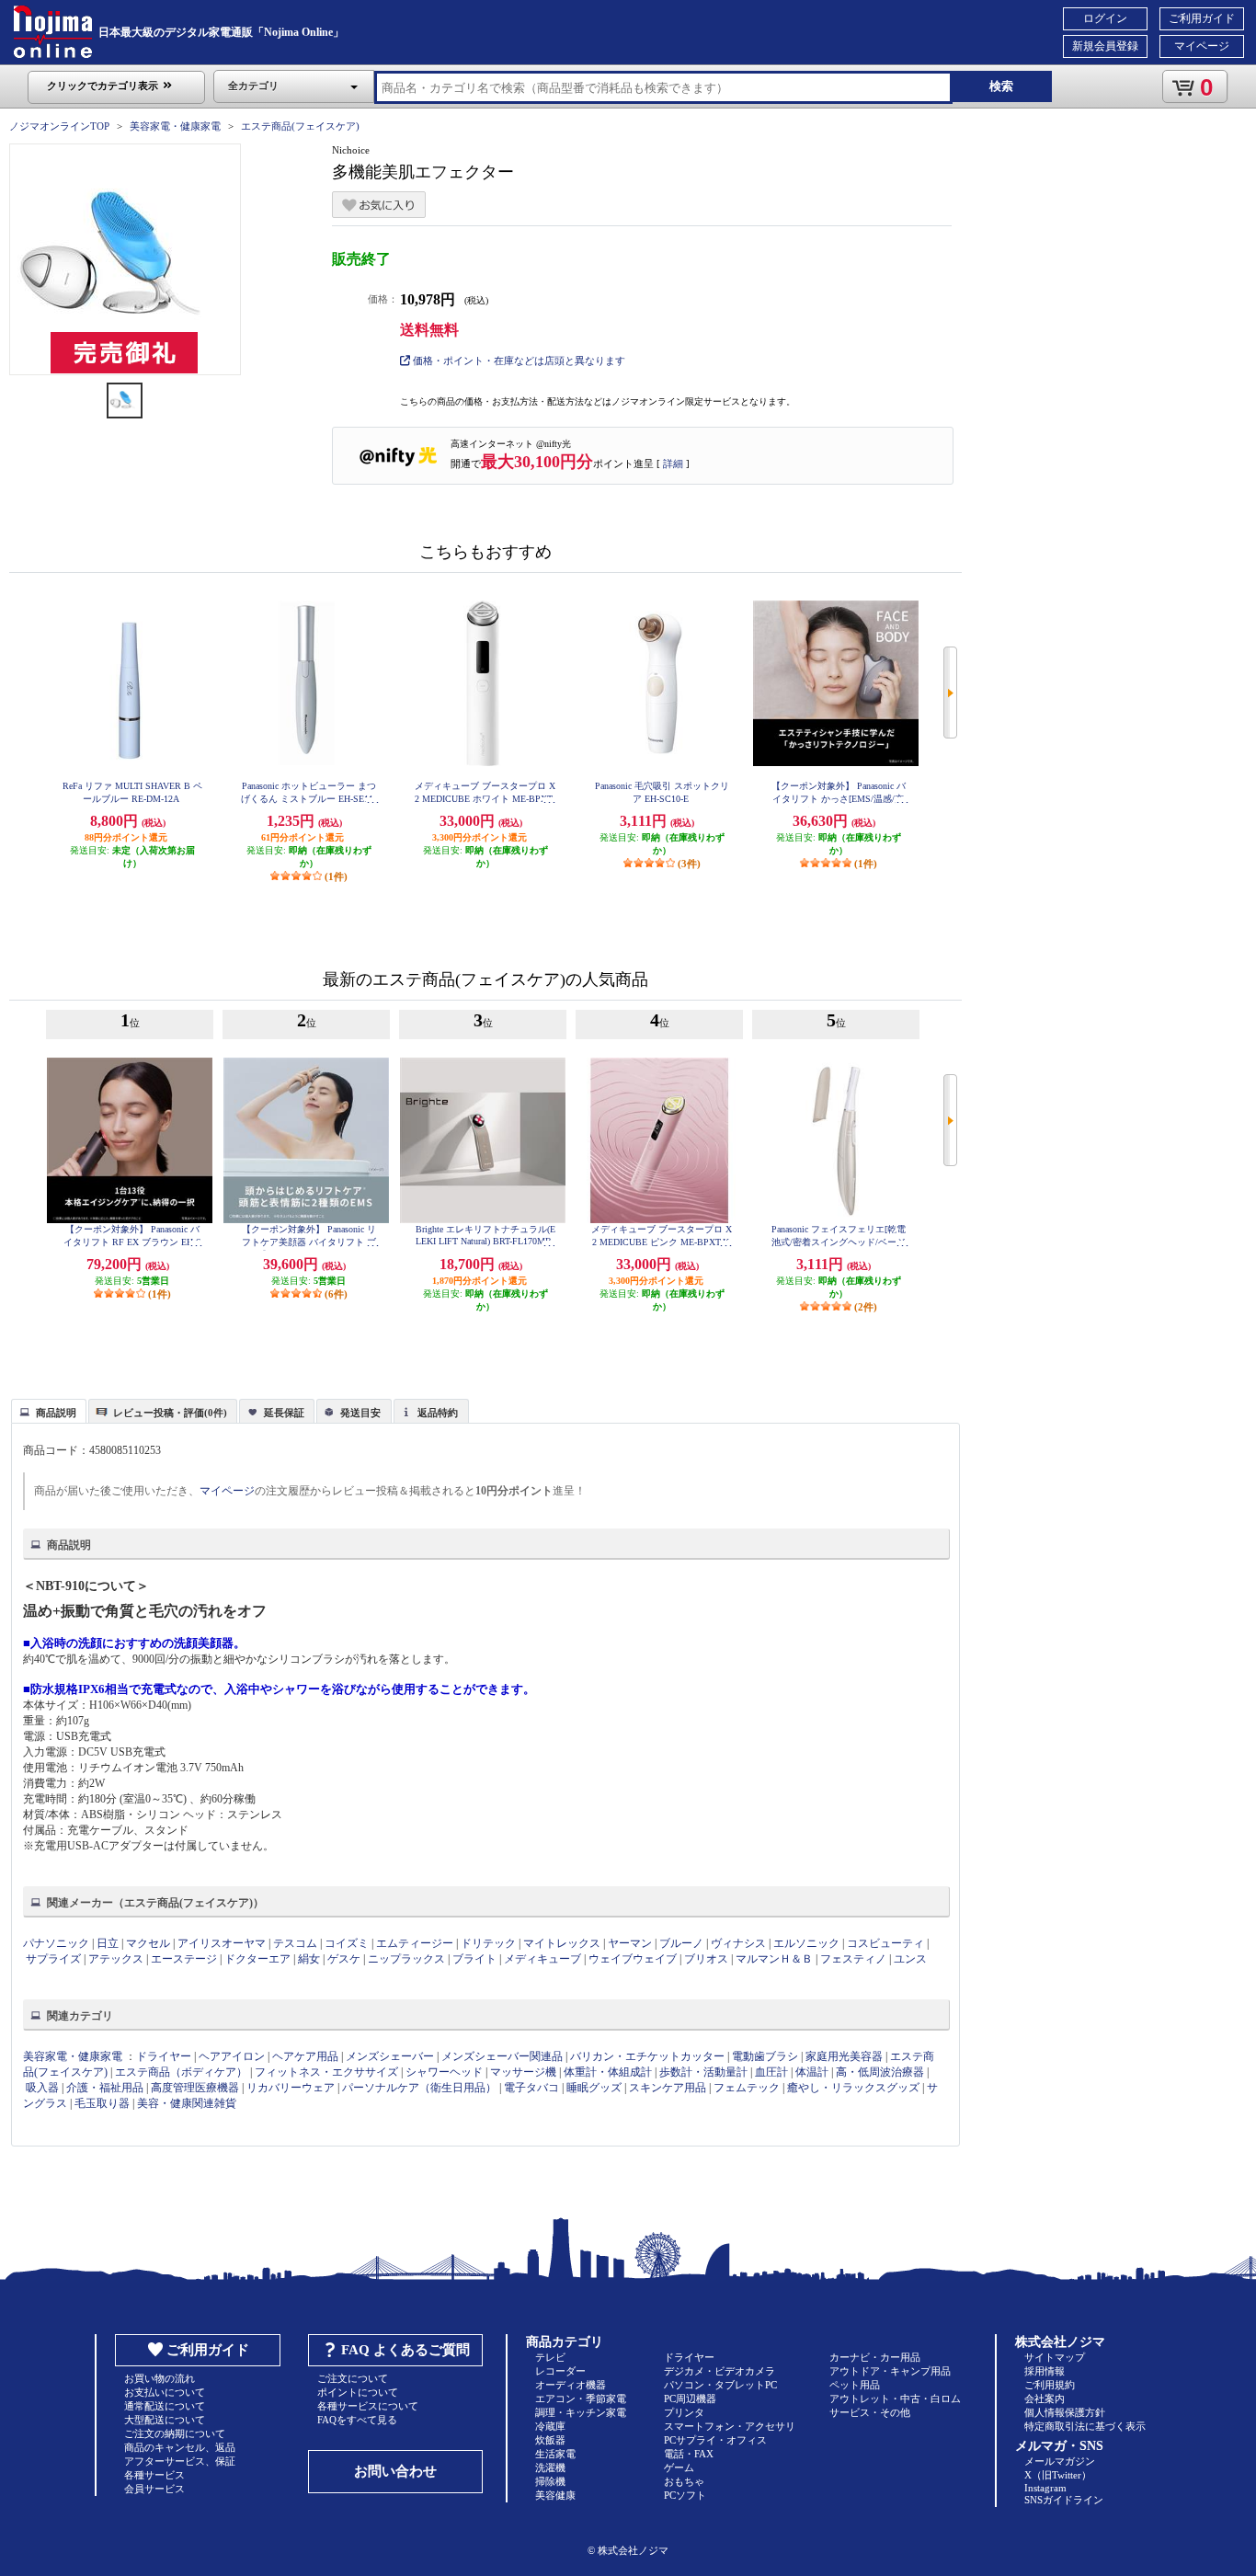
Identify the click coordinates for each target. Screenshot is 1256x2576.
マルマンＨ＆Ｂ (774, 1959)
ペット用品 (855, 2385)
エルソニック (806, 1943)
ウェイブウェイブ (633, 1959)
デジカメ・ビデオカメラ (719, 2371)
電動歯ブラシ (765, 2056)
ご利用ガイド (1202, 18)
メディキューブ (542, 1959)
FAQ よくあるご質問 (405, 2350)
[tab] (49, 1411)
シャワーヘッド (444, 2072)
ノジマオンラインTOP (59, 126)
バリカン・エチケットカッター (647, 2056)
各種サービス (154, 2475)
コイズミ (347, 1943)
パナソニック (56, 1943)
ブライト (474, 1959)
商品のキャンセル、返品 (180, 2447)
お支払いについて (165, 2392)
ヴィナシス (738, 1943)
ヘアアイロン (232, 2056)
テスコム (295, 1943)
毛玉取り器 (102, 2103)
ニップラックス (406, 1959)
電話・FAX (689, 2454)
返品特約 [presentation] (438, 1413)
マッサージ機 (523, 2072)
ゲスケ (344, 1959)
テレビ (550, 2357)
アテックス (116, 1959)
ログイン (1105, 18)
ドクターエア (257, 1959)
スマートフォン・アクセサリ (730, 2426)
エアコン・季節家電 (581, 2399)
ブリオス (706, 1959)
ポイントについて (358, 2392)
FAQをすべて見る (357, 2420)
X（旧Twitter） (1058, 2475)
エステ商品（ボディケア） (181, 2072)
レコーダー (560, 2371)
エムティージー (415, 1943)
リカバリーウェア (291, 2088)
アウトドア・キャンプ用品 (890, 2371)
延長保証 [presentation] (284, 1413)
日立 (108, 1943)
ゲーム (679, 2467)
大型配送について (165, 2420)
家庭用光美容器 (844, 2056)
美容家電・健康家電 (175, 126)
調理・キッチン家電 (581, 2412)
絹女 (309, 1959)
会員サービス (154, 2489)
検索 (1001, 86)
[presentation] (46, 1410)
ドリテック (488, 1943)
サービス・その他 (870, 2412)
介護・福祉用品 (105, 2088)
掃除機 (550, 2481)
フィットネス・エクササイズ (326, 2072)
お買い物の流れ (160, 2378)
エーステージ (184, 1959)
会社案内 (1045, 2399)
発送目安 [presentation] (360, 1413)
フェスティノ (853, 1959)
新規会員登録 (1105, 46)
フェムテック (747, 2088)
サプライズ (53, 1959)
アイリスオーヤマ (222, 1943)
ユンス (910, 1959)
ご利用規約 (1050, 2385)
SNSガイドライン (1064, 2500)
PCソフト (685, 2495)
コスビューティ (885, 1943)
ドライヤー (164, 2056)
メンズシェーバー (390, 2056)
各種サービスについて (368, 2406)
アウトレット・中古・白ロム (895, 2399)
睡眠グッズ (594, 2088)
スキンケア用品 (668, 2088)
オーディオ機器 (571, 2385)
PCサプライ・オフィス (715, 2440)
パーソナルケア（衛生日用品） (419, 2088)
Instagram (1045, 2488)
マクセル (148, 1943)
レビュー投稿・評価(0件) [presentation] (170, 1413)
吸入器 (42, 2088)
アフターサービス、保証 (180, 2461)
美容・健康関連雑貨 (187, 2103)
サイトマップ (1055, 2357)
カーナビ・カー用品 (875, 2357)
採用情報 (1045, 2371)
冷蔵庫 (550, 2426)
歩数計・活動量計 (703, 2072)
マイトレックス (562, 1943)
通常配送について (165, 2406)
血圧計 (771, 2072)
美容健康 (555, 2495)
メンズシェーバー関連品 (502, 2056)
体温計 (812, 2072)
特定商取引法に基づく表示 (1085, 2426)
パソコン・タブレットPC (720, 2385)
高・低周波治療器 (880, 2072)
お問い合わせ (395, 2471)
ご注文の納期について (175, 2433)
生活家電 (555, 2454)
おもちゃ (684, 2481)
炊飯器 (550, 2440)
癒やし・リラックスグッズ (853, 2088)
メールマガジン (1060, 2461)
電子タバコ (531, 2088)
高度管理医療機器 (195, 2088)
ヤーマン (630, 1943)
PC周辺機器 (690, 2399)
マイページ (1202, 46)
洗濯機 (550, 2467)
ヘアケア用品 (305, 2056)
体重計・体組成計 (608, 2072)
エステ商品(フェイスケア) (300, 126)
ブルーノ (681, 1943)
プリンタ (684, 2412)
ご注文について (353, 2378)
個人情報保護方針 (1065, 2412)
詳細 (673, 464)
